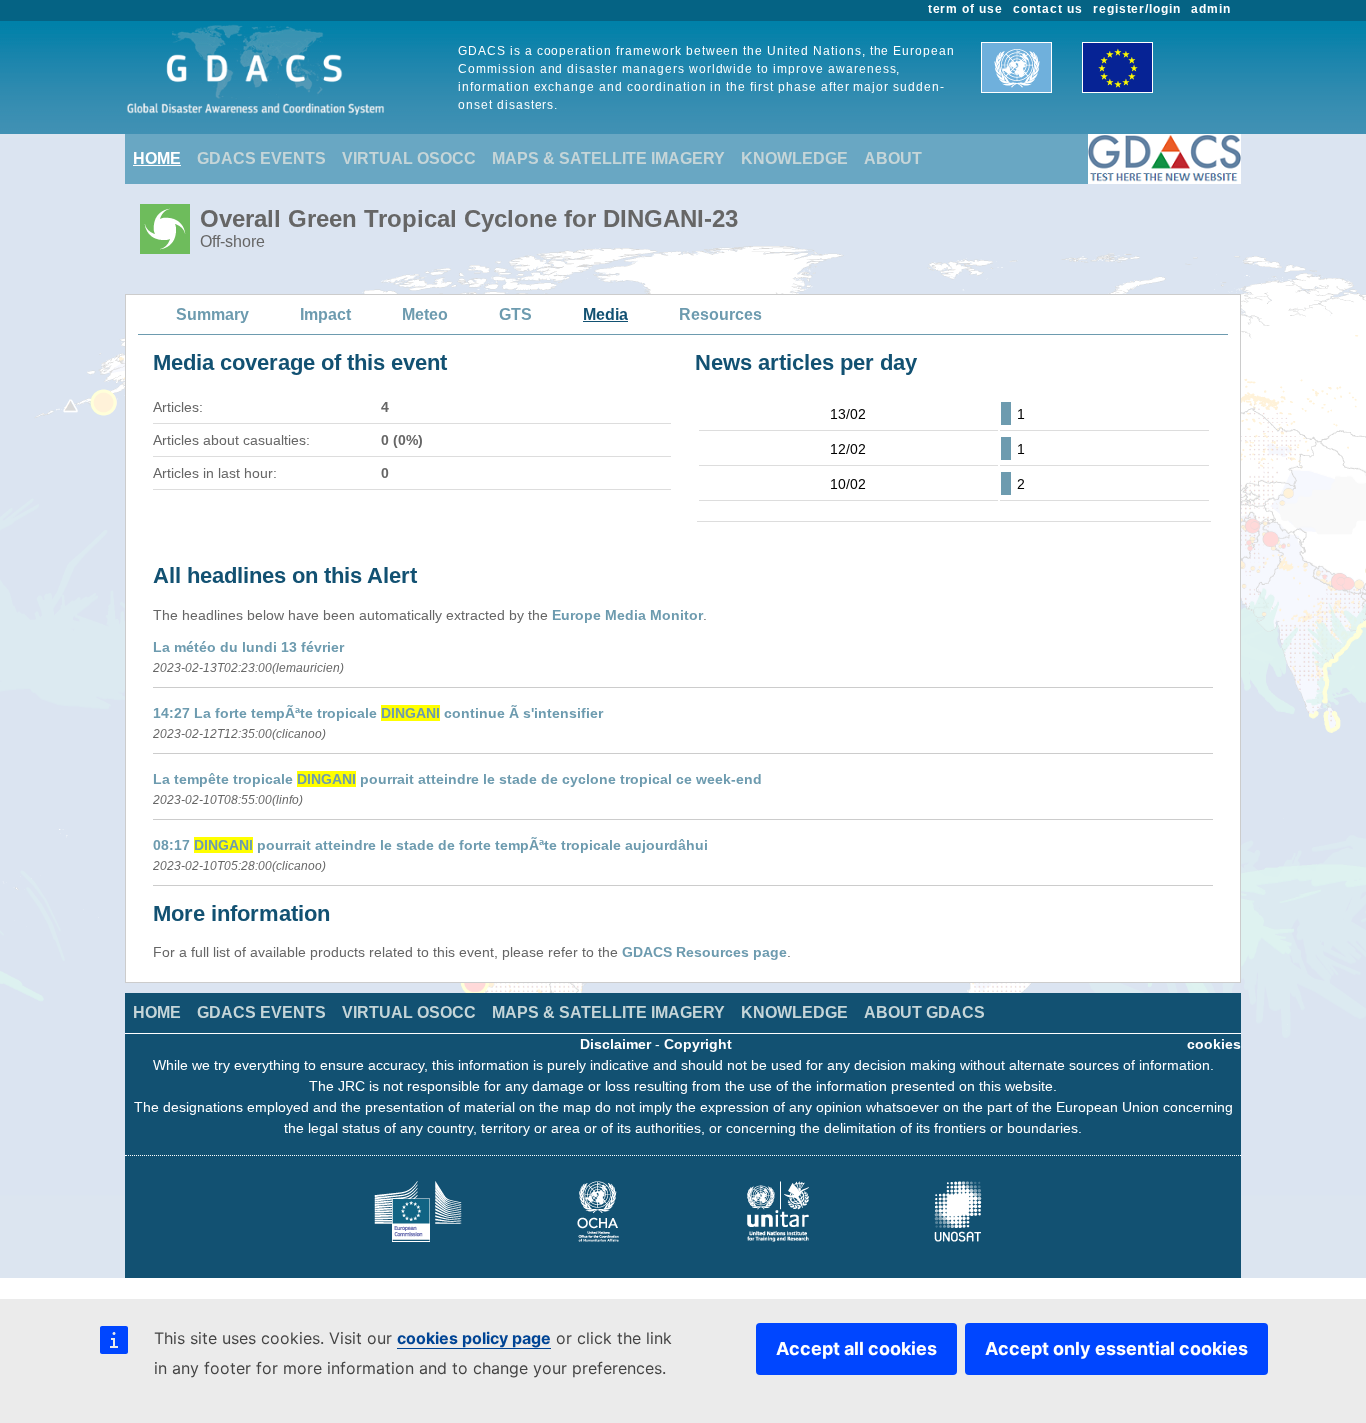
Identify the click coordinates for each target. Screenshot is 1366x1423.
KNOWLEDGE (794, 158)
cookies (1214, 1044)
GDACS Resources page (704, 952)
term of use (966, 9)
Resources (720, 314)
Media (605, 314)
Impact (325, 314)
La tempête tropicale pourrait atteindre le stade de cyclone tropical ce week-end (457, 779)
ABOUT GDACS (924, 1012)
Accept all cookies (856, 1348)
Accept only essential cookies (1116, 1348)
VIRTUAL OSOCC (409, 158)
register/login (1137, 9)
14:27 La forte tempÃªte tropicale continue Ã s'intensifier (378, 713)
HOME (157, 158)
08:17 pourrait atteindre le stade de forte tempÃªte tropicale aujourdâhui (430, 845)
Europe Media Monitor (627, 615)
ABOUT (893, 158)
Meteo (425, 314)
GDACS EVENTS (261, 158)
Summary (212, 314)
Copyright (698, 1044)
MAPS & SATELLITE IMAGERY (608, 158)
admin (1211, 9)
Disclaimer (615, 1044)
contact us (1048, 9)
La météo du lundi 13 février (248, 647)
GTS (515, 314)
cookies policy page (474, 1338)
